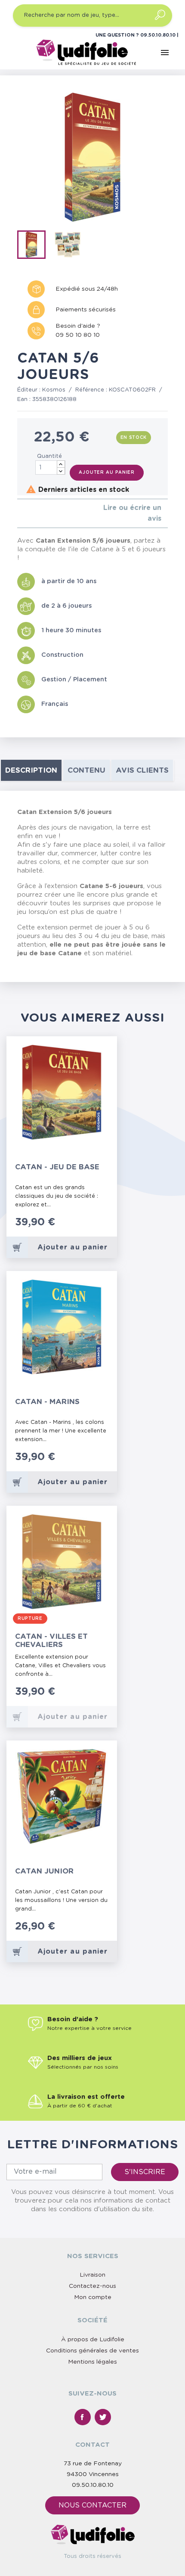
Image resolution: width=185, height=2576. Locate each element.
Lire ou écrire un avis (132, 513)
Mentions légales (92, 2362)
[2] (26, 514)
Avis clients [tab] (142, 770)
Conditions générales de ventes (92, 2351)
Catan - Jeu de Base (57, 1167)
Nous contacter (92, 2505)
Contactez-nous (92, 2286)
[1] (20, 514)
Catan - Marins (47, 1402)
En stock (134, 438)
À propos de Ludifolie (93, 2340)
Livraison (92, 2275)
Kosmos (54, 390)
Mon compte (93, 2297)
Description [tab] (31, 770)
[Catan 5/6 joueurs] (34, 246)
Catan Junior (44, 1871)
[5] (47, 514)
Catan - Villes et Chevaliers (51, 1641)
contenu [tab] (86, 770)
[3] (33, 514)
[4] (40, 514)
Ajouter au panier (107, 472)
